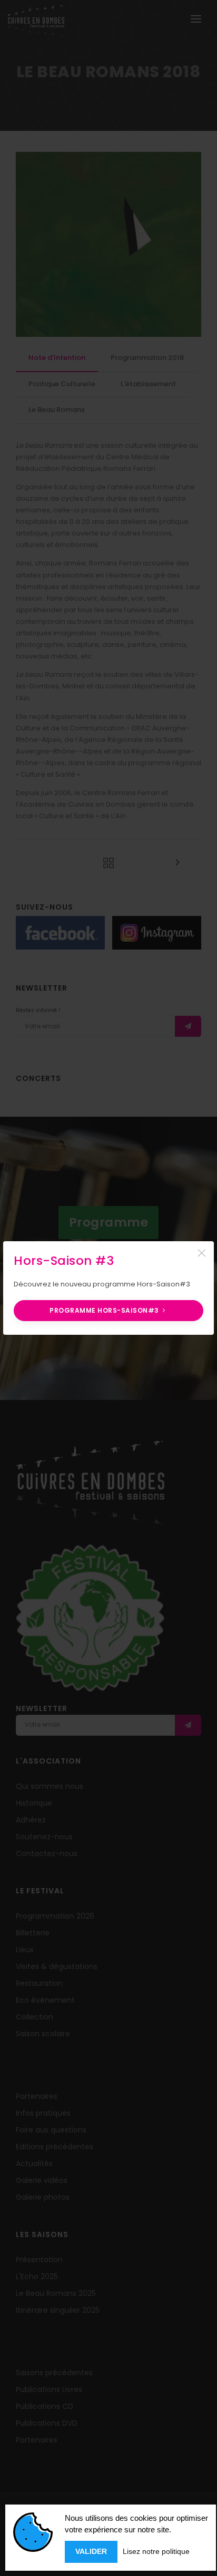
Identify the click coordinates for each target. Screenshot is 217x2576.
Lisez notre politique (156, 2551)
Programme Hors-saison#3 (105, 1310)
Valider (91, 2551)
